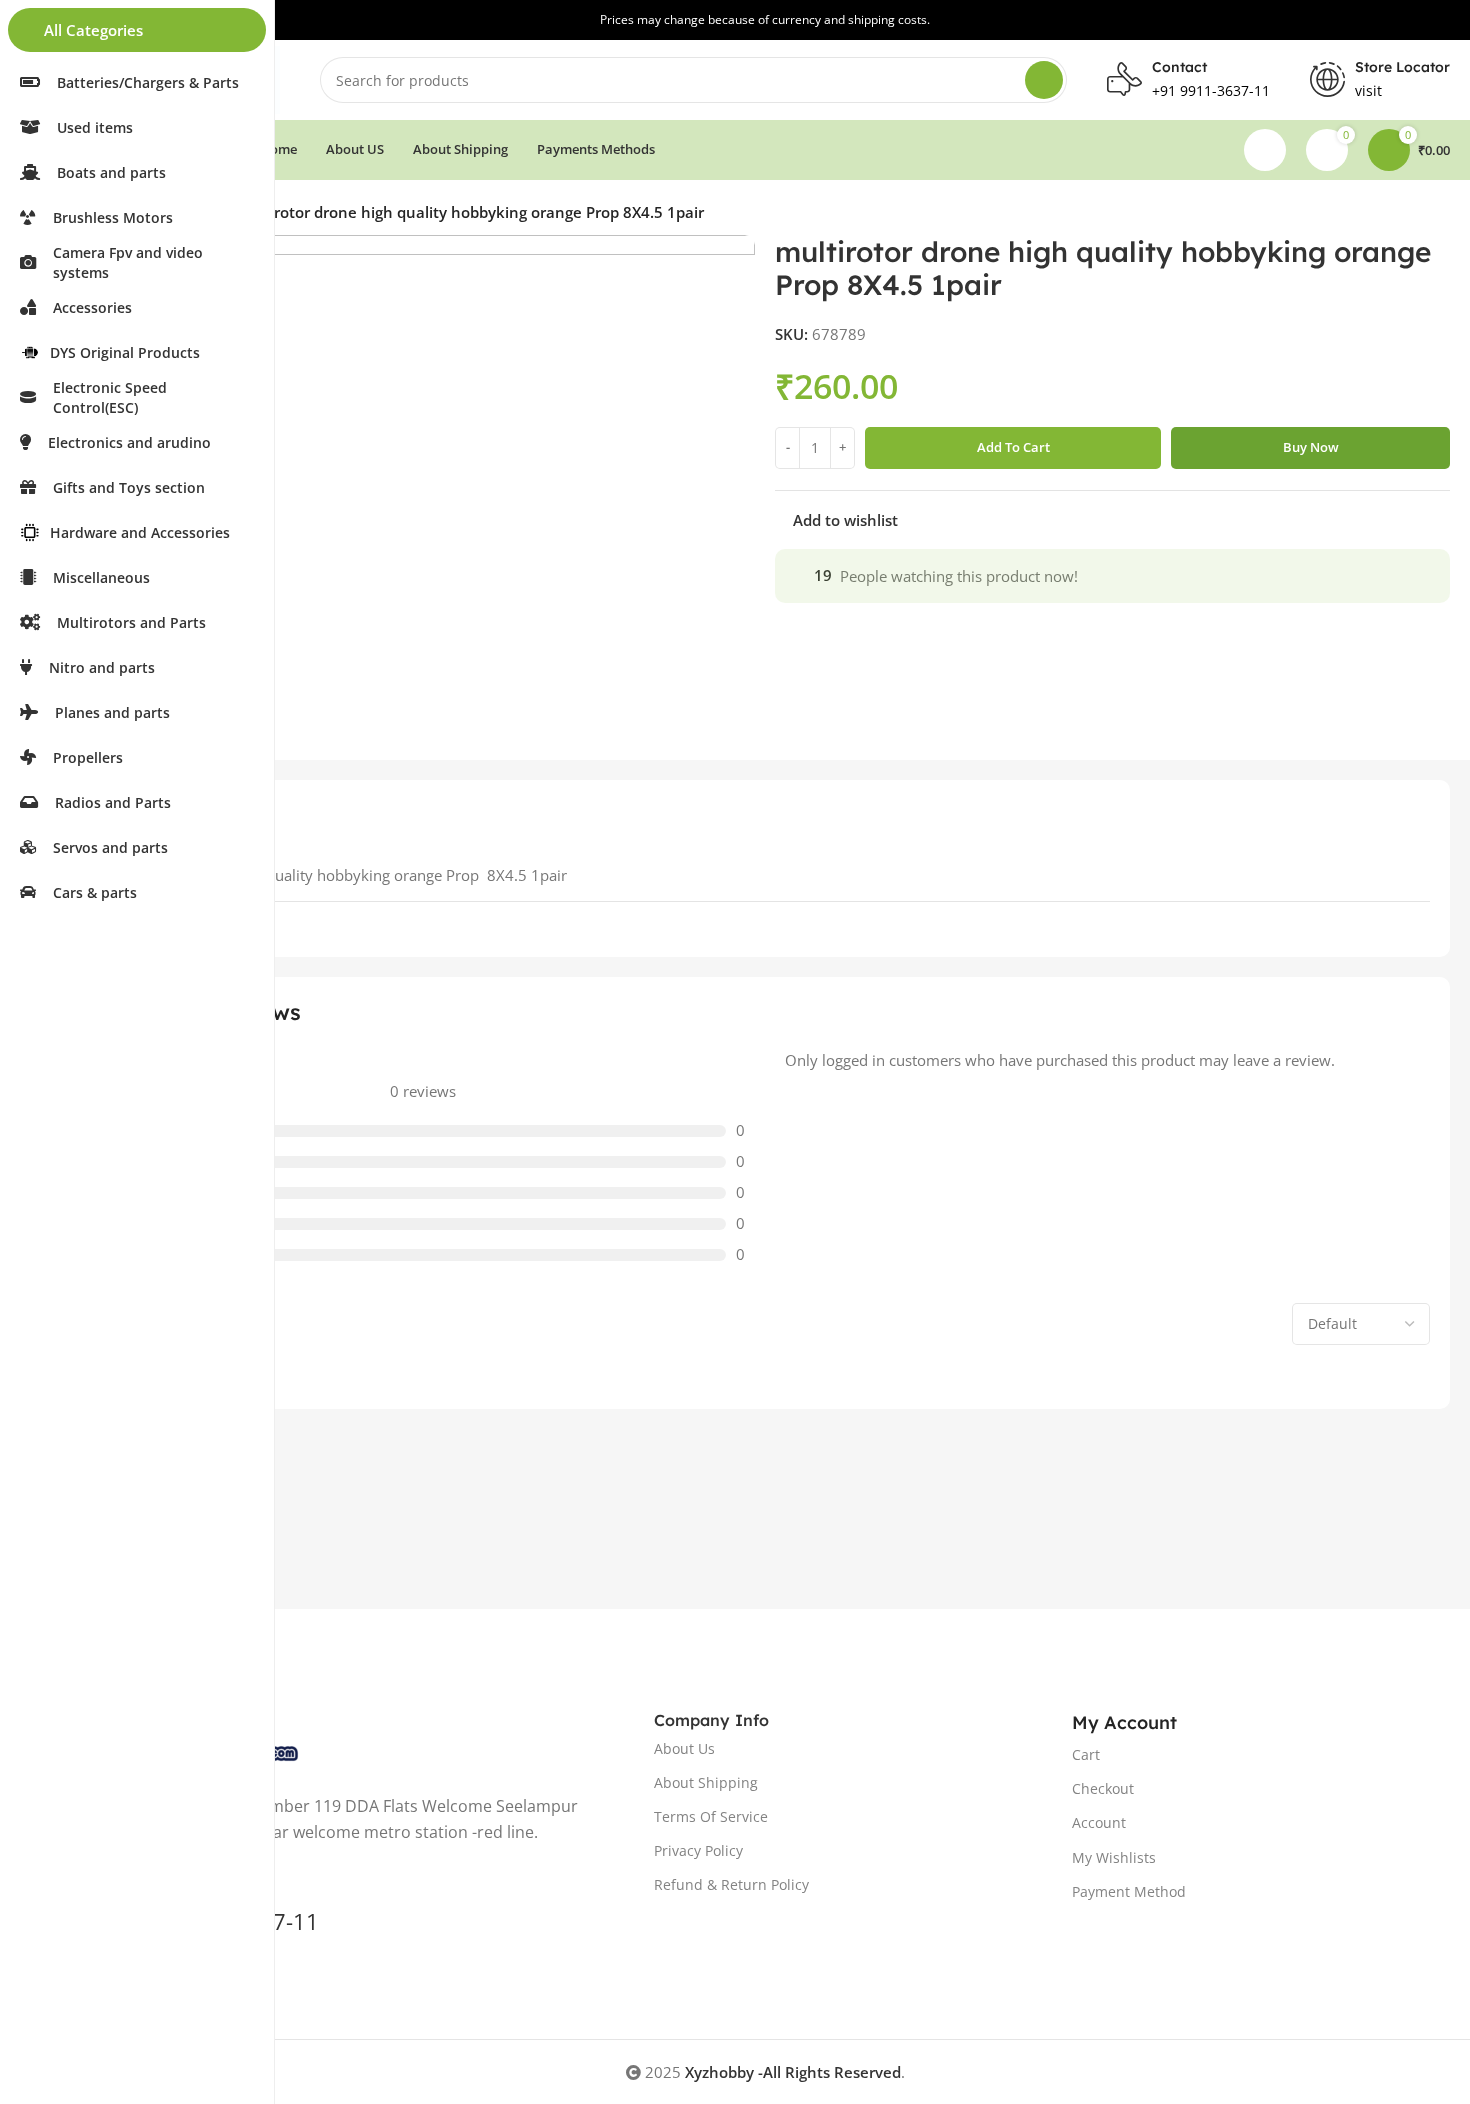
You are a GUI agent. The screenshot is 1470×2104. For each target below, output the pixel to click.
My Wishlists (1114, 1857)
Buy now (1311, 447)
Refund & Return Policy (731, 1884)
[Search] (1044, 80)
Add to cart (1013, 447)
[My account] (1265, 150)
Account (1099, 1822)
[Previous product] (1400, 215)
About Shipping (706, 1782)
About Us (684, 1748)
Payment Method (1129, 1891)
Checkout (1103, 1788)
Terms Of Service (711, 1816)
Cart (1086, 1754)
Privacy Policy (698, 1850)
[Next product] (1440, 215)
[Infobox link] (1380, 80)
